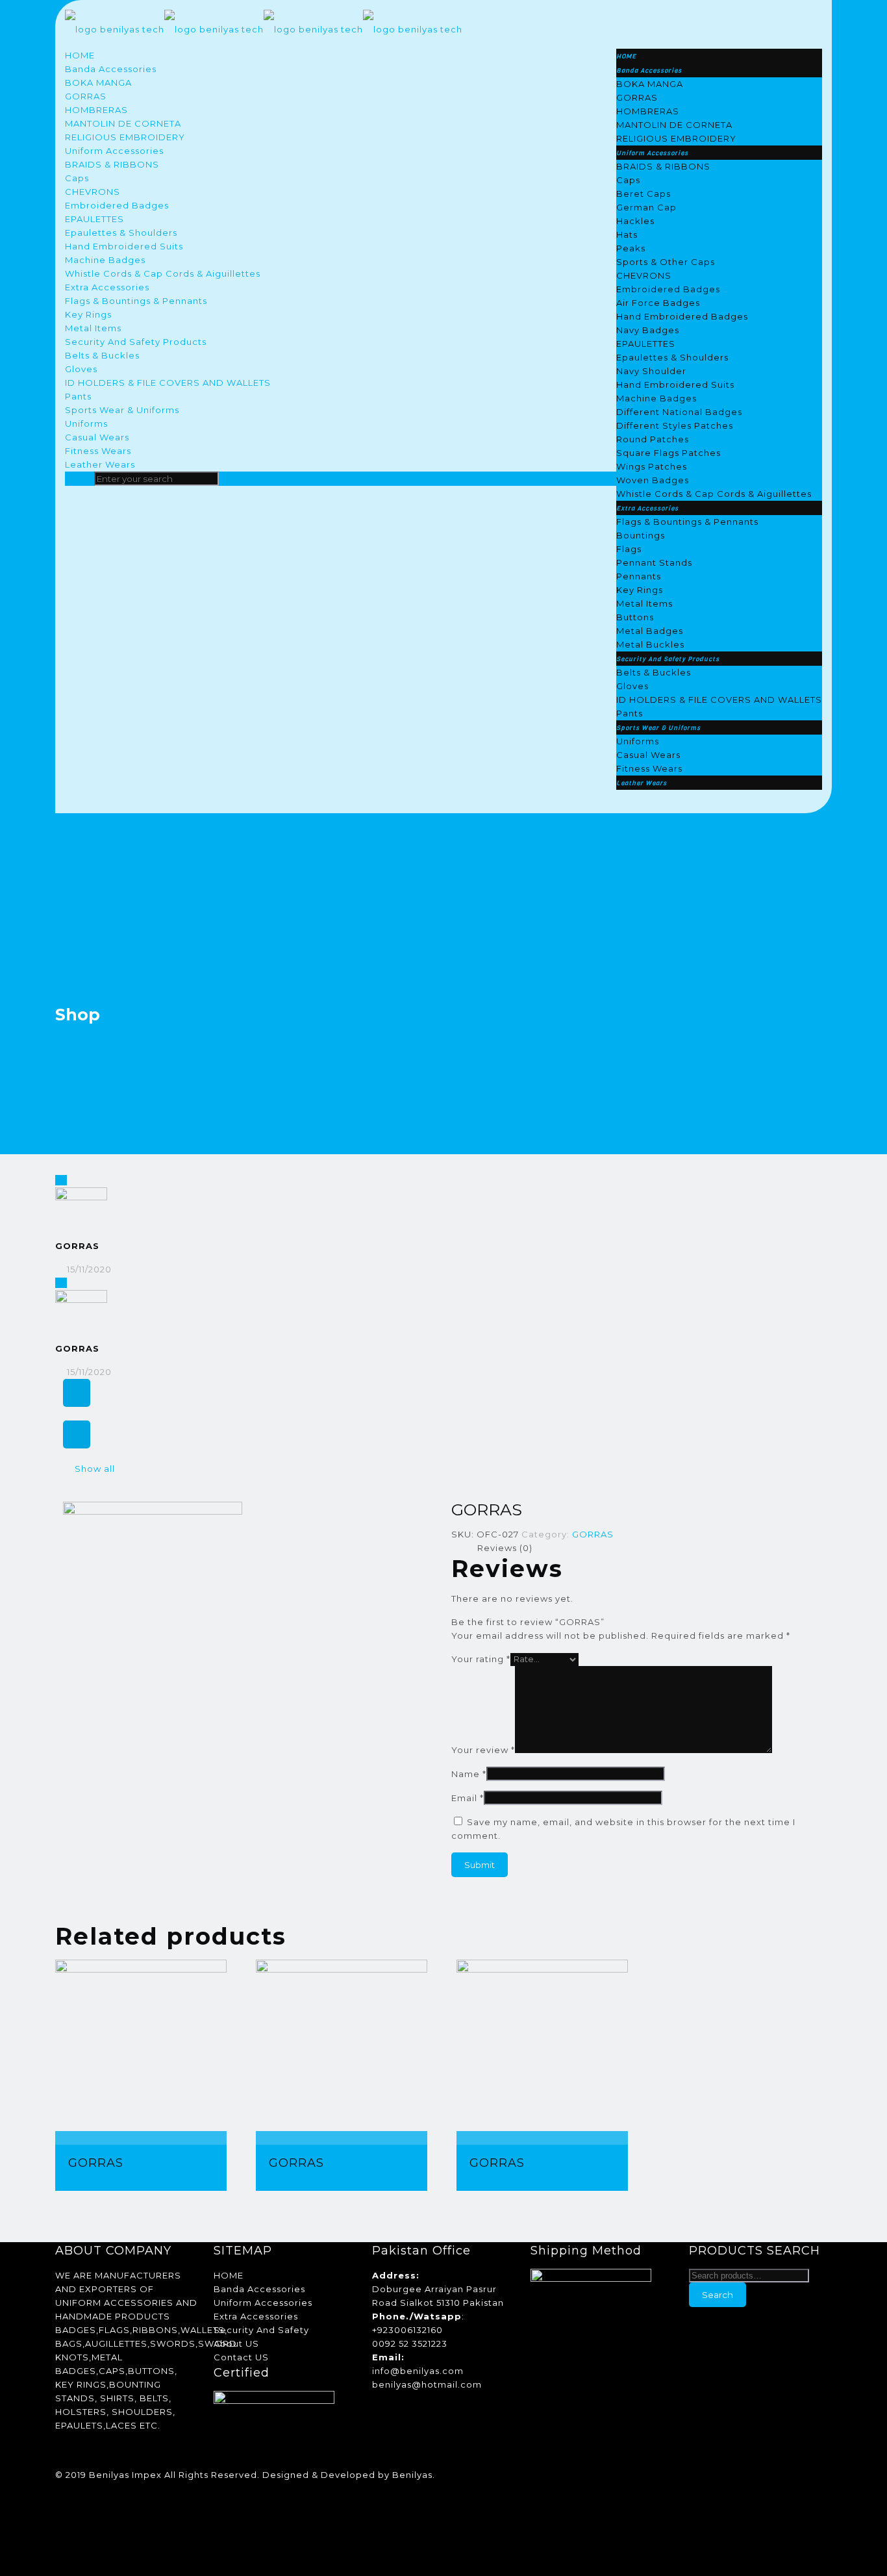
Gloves (81, 369)
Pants (78, 396)
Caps (77, 178)
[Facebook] (61, 2488)
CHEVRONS (93, 192)
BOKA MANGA (98, 82)
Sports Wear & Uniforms (122, 410)
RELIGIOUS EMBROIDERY (125, 137)
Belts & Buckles (102, 355)
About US (236, 2343)
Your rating (481, 1659)
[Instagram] (61, 2529)
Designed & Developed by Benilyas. (349, 2475)
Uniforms (86, 423)
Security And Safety (261, 2330)
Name (469, 1774)
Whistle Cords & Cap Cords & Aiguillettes (163, 273)
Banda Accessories (111, 69)
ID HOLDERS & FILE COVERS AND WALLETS (168, 383)
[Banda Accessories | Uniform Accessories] (264, 29)
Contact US (241, 2357)
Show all (95, 1469)
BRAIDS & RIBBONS (112, 164)
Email (468, 1798)
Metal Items (93, 328)
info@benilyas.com (418, 2371)
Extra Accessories (107, 287)
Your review (483, 1750)
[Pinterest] (61, 2516)
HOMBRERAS (96, 110)
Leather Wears (100, 464)
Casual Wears (97, 437)
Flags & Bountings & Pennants (136, 301)
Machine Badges (105, 260)
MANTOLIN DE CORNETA (123, 123)
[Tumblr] (61, 2543)
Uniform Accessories (114, 151)
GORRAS (86, 96)
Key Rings (88, 314)
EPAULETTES (94, 219)
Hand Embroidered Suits (124, 246)
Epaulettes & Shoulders (121, 233)
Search (718, 2295)
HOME (80, 55)
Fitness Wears (98, 451)
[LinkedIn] (61, 2502)
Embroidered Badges (117, 205)
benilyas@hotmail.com (427, 2384)
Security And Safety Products (136, 342)
